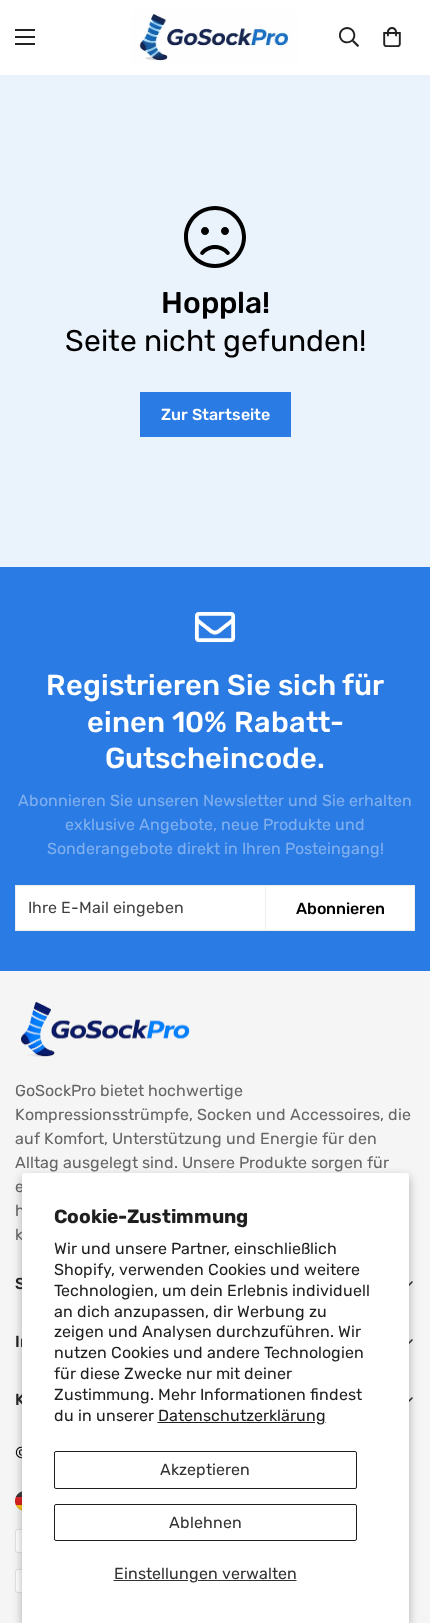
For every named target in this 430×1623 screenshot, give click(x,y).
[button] (392, 37)
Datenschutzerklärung (242, 1415)
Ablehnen (205, 1522)
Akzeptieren (205, 1469)
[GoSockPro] (215, 37)
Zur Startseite (215, 414)
